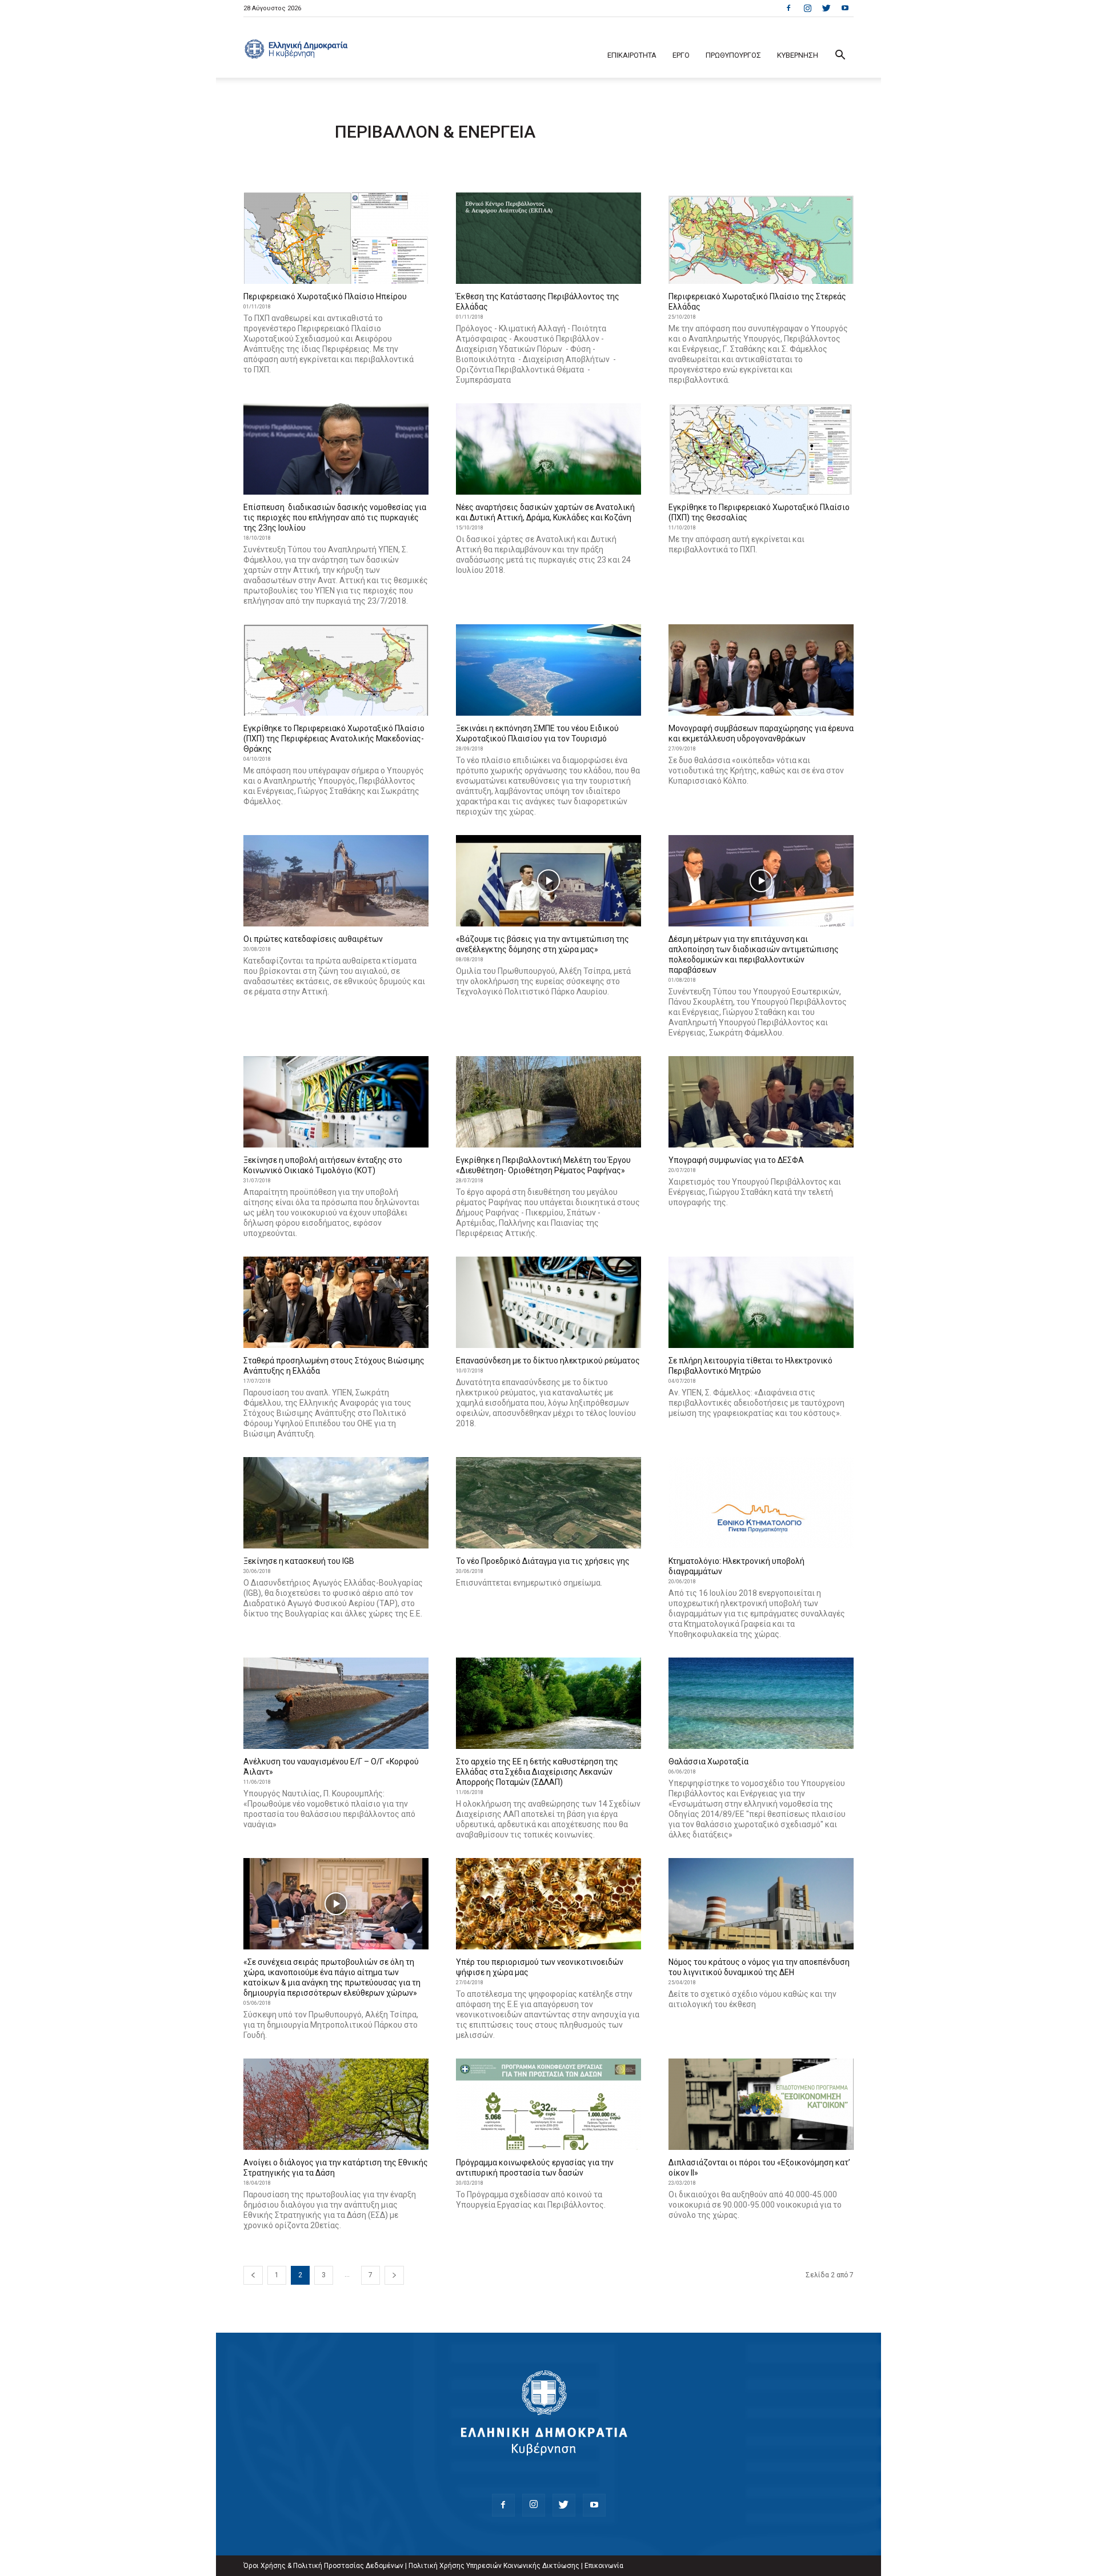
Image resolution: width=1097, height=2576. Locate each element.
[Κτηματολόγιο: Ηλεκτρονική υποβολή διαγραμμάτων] (761, 1503)
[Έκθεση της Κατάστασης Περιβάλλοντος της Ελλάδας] (548, 238)
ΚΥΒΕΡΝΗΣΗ (798, 55)
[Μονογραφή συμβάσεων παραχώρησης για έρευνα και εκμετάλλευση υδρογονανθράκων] (761, 670)
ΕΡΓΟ (681, 55)
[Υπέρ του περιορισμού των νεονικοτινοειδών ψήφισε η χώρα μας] (548, 1904)
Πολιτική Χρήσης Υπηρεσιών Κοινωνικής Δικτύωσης (494, 2566)
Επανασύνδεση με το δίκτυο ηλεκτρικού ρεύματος (548, 1361)
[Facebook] (788, 8)
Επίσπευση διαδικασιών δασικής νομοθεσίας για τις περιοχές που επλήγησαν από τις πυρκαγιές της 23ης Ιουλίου (335, 517)
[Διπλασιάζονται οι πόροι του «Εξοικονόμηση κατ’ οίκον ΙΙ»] (761, 2104)
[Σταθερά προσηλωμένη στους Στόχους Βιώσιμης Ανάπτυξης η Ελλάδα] (336, 1302)
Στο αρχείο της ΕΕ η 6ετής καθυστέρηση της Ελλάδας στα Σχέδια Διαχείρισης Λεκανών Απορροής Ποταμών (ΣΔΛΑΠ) (537, 1772)
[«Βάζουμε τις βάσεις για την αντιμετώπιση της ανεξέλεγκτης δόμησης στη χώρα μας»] (548, 881)
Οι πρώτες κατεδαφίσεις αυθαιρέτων (313, 939)
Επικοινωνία (604, 2566)
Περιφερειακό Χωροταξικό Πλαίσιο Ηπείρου (325, 296)
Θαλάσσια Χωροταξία (708, 1762)
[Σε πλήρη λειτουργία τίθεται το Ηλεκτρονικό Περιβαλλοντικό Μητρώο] (761, 1302)
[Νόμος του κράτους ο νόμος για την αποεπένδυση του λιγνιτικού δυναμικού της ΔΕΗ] (761, 1904)
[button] (840, 56)
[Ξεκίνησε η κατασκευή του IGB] (336, 1503)
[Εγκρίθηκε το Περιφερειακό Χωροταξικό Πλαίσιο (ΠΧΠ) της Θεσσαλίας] (761, 449)
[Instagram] (807, 8)
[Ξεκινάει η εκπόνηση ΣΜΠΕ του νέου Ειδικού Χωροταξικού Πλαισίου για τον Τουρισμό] (548, 670)
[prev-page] (253, 2275)
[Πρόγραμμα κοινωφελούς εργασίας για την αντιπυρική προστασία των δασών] (548, 2104)
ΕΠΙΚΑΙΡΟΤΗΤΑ (632, 55)
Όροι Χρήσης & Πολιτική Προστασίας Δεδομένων (323, 2566)
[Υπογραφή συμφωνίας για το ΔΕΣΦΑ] (761, 1102)
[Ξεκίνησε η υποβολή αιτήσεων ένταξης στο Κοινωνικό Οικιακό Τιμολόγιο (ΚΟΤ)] (336, 1102)
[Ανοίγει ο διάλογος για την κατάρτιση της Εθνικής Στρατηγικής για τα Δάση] (336, 2104)
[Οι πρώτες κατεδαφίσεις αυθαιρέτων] (336, 881)
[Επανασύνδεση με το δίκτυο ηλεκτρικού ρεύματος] (548, 1302)
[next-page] (394, 2275)
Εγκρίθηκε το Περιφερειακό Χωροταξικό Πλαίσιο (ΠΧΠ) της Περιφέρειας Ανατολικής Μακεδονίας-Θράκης (334, 739)
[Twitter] (826, 8)
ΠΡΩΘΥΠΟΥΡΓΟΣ (733, 55)
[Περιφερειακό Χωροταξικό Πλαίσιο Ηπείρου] (336, 238)
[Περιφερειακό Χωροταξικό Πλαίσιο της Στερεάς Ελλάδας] (761, 238)
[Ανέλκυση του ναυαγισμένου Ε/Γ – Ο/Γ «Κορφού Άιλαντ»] (336, 1703)
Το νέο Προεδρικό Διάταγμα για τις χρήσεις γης (543, 1561)
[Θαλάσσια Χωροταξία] (761, 1703)
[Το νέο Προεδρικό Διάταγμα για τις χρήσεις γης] (548, 1503)
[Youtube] (845, 8)
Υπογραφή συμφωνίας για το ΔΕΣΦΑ (736, 1160)
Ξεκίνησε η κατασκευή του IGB (299, 1561)
